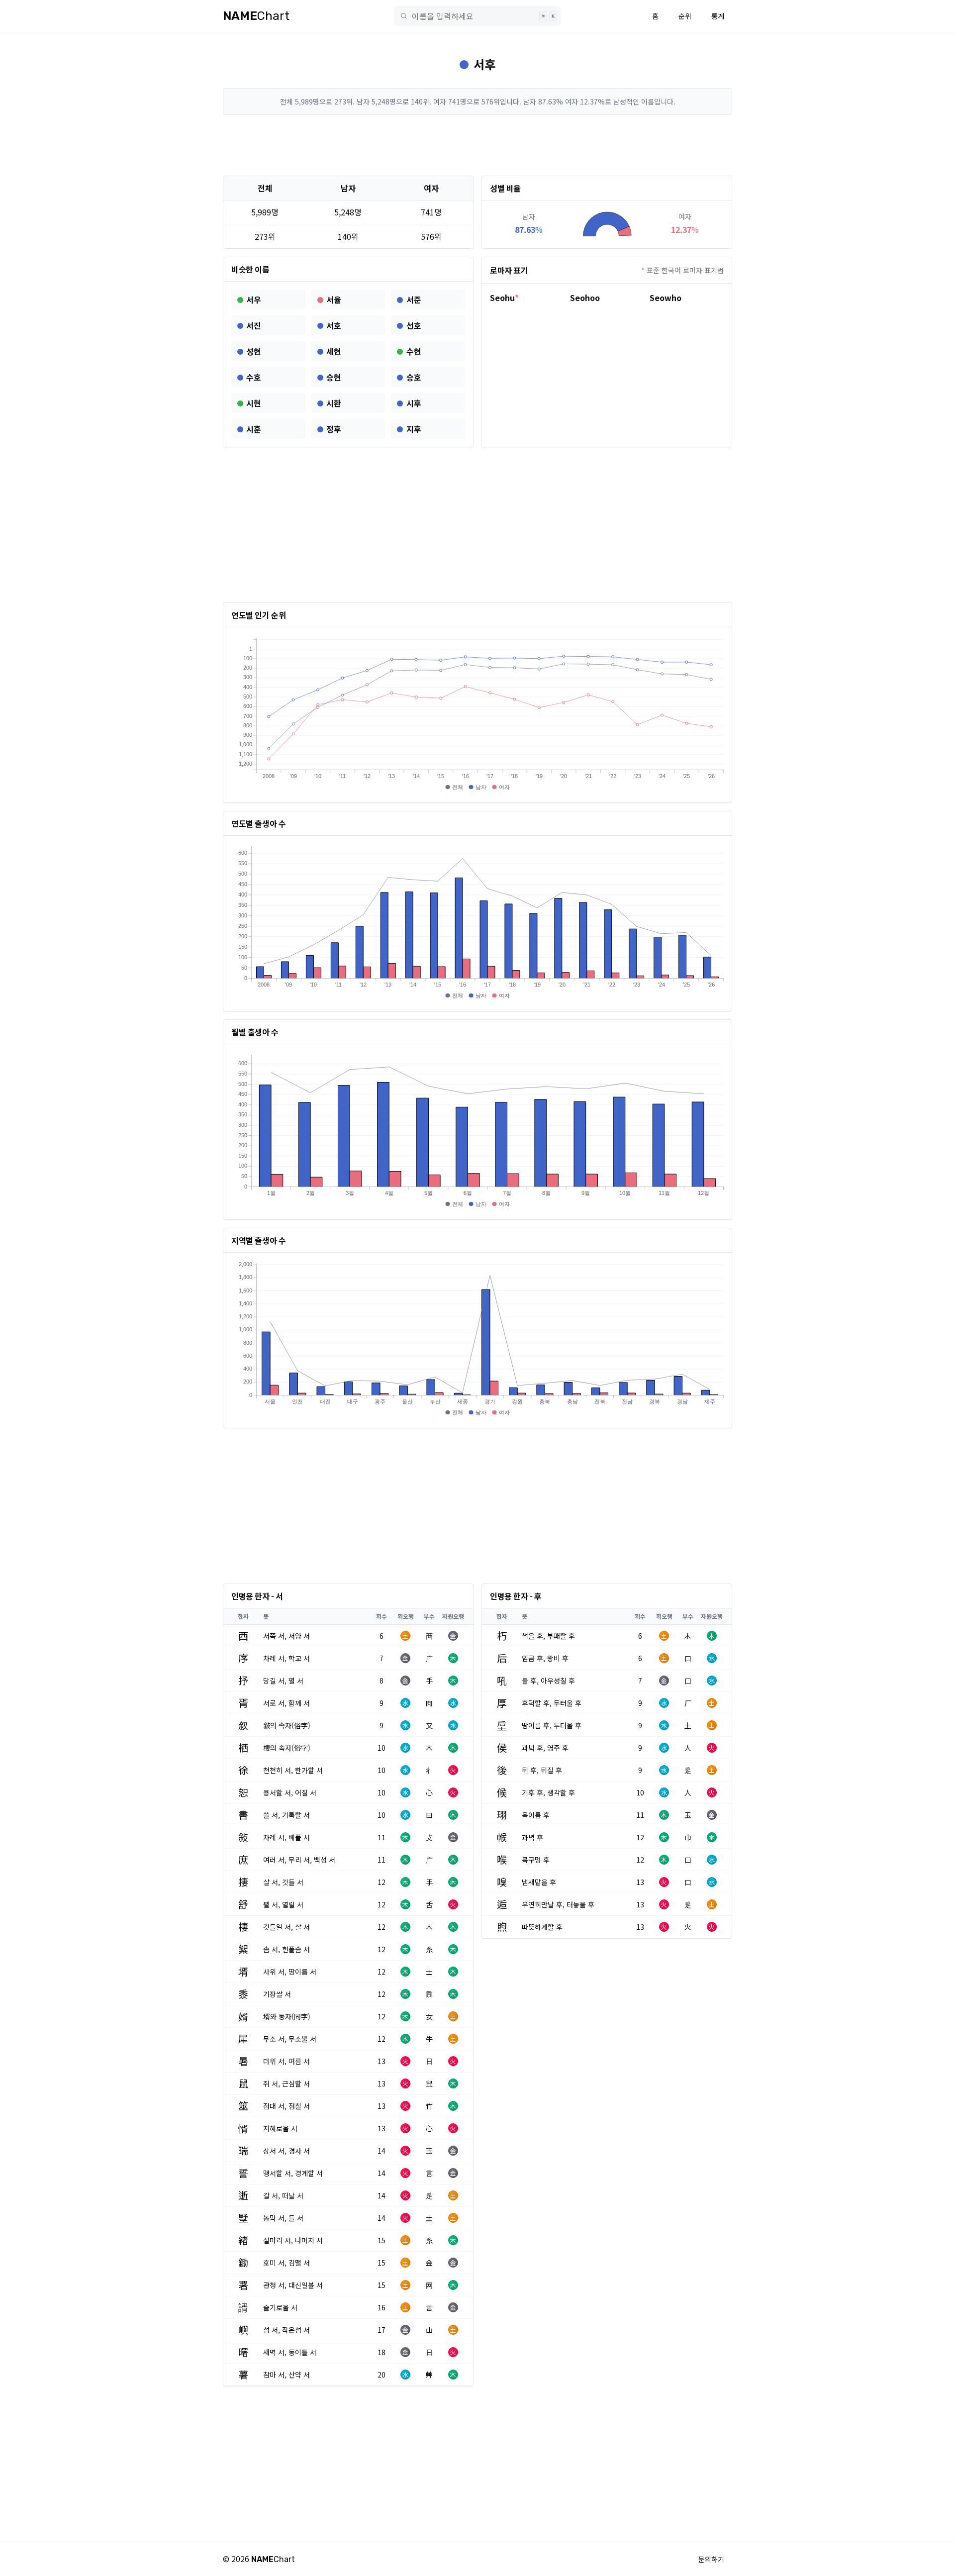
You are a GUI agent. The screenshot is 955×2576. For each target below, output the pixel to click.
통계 (718, 16)
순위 (685, 16)
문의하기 (711, 2559)
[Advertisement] (477, 145)
